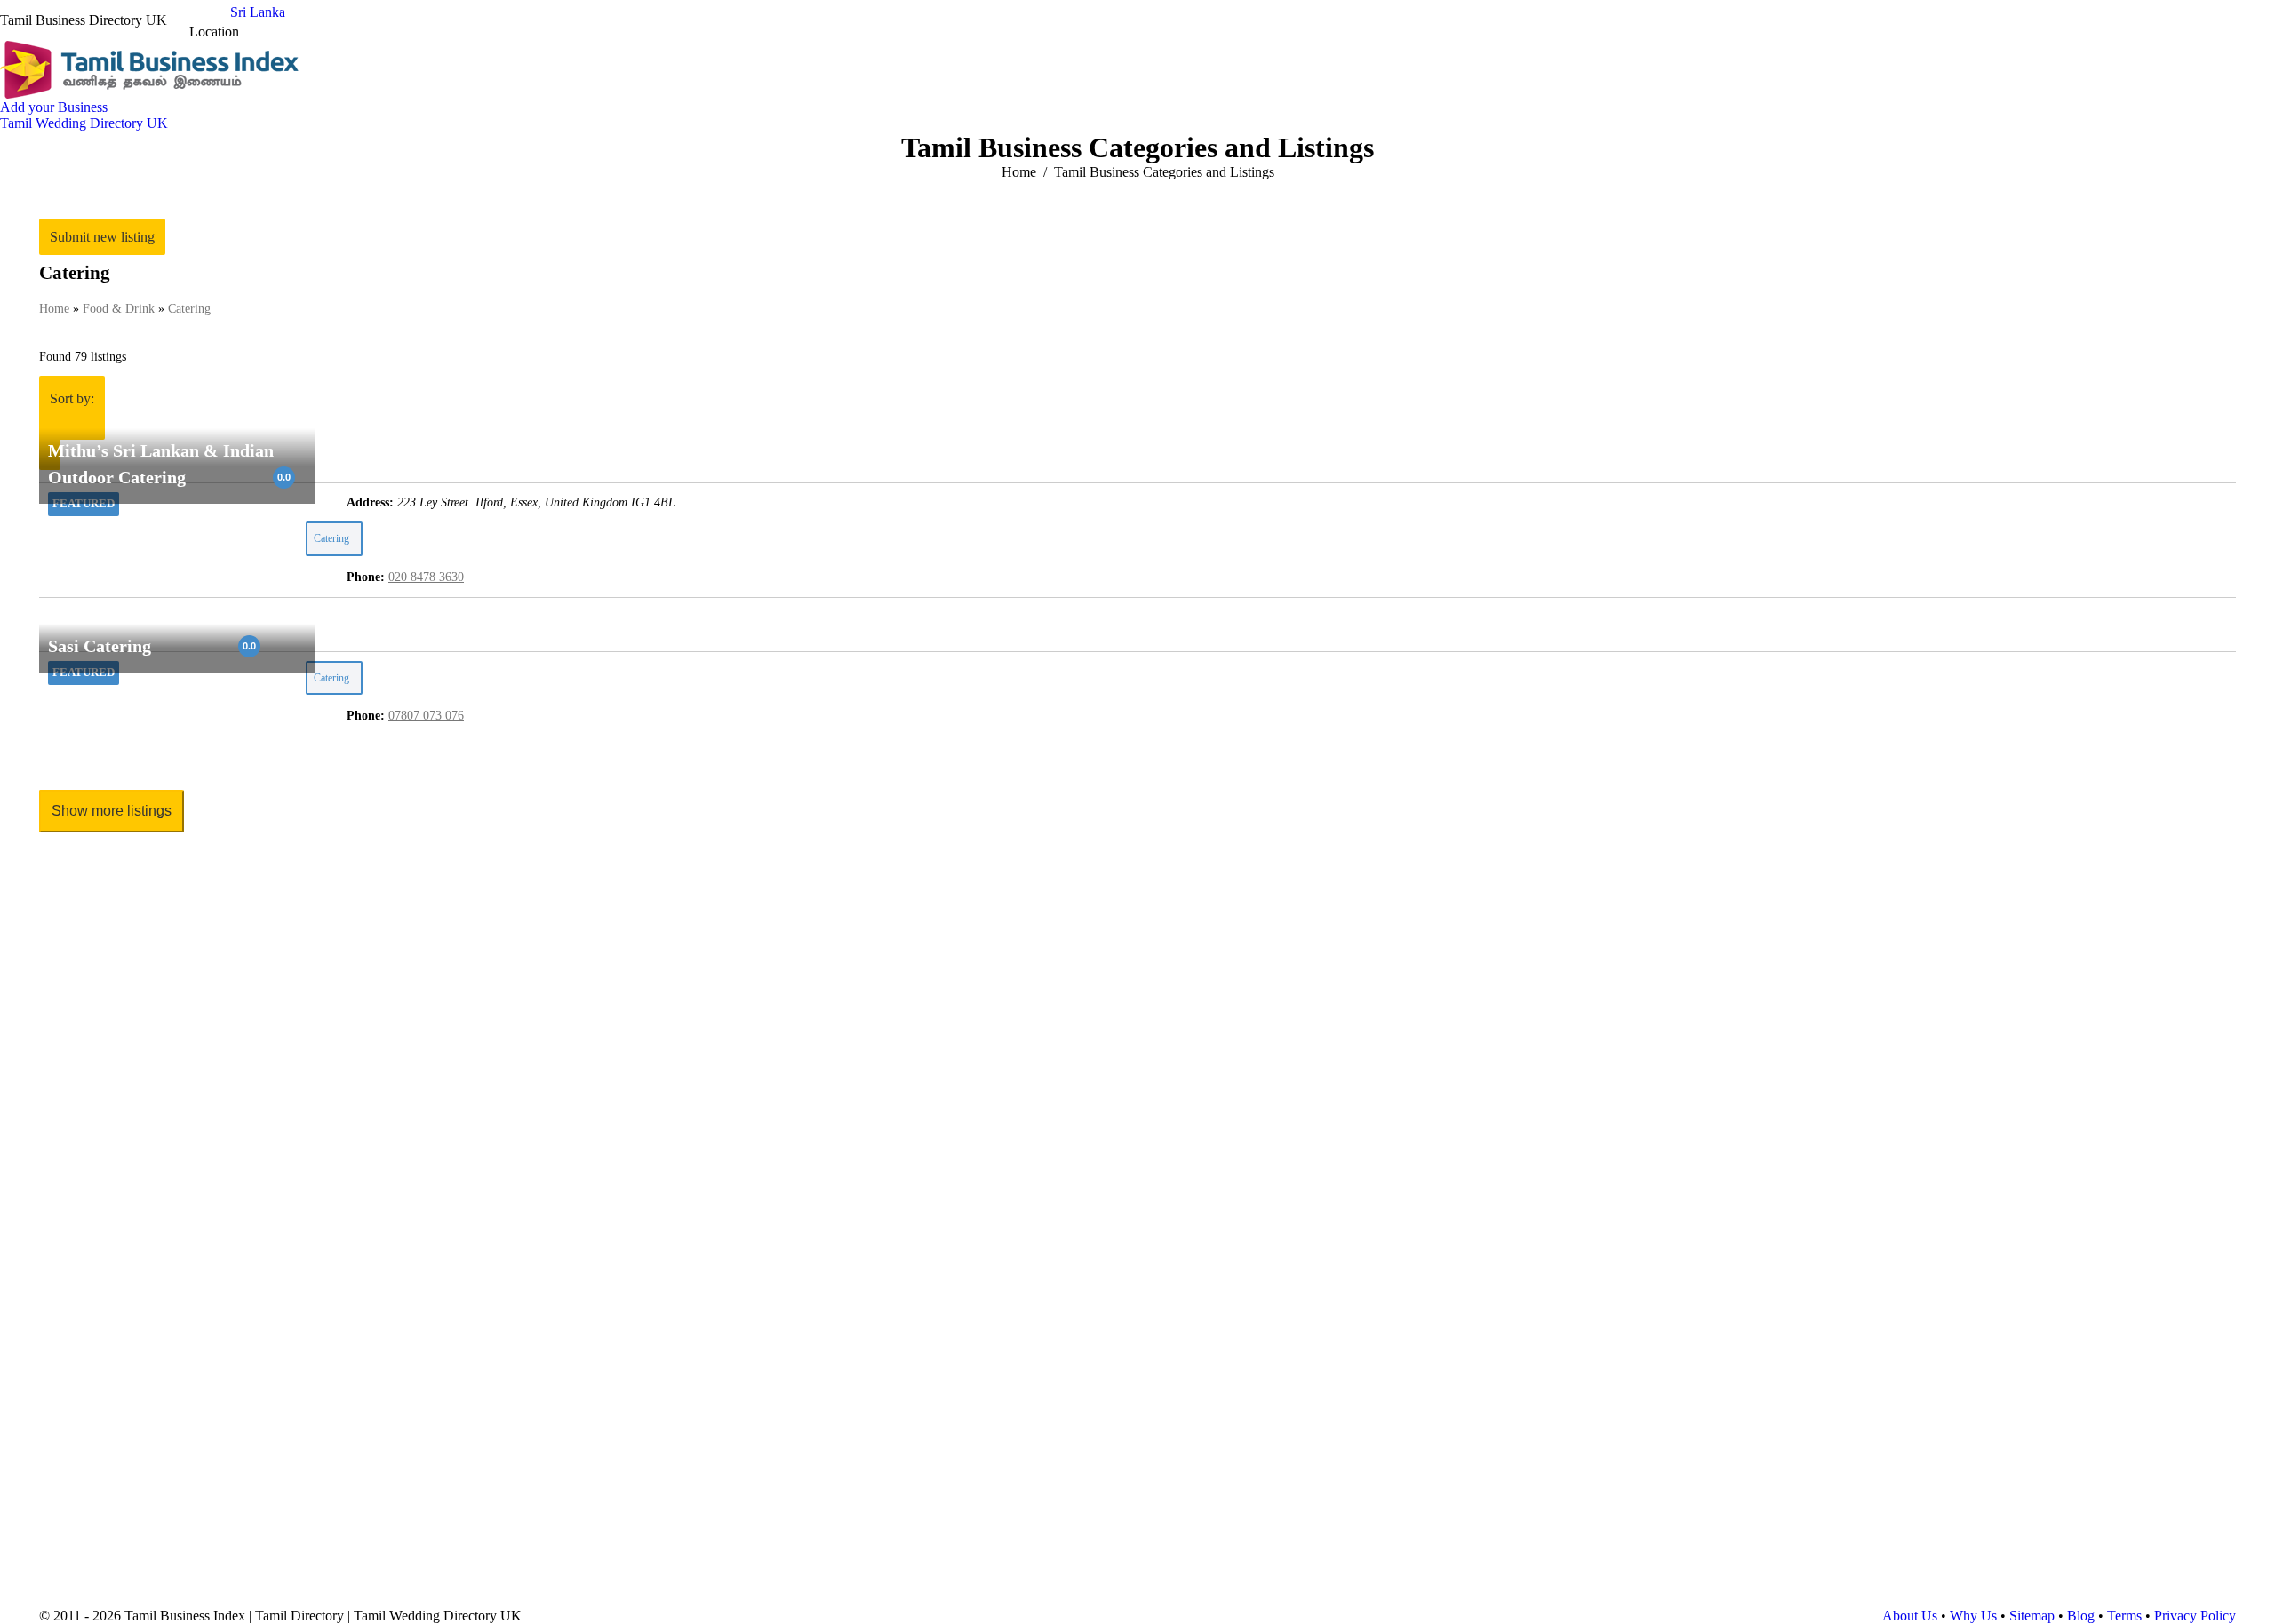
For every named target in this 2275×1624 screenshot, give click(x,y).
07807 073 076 (426, 716)
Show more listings (112, 811)
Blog (2081, 1616)
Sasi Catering (100, 647)
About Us (1910, 1616)
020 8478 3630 (426, 577)
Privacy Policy (2195, 1616)
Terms (2124, 1616)
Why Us (1973, 1616)
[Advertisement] (572, 1007)
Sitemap (2032, 1616)
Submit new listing (102, 237)
